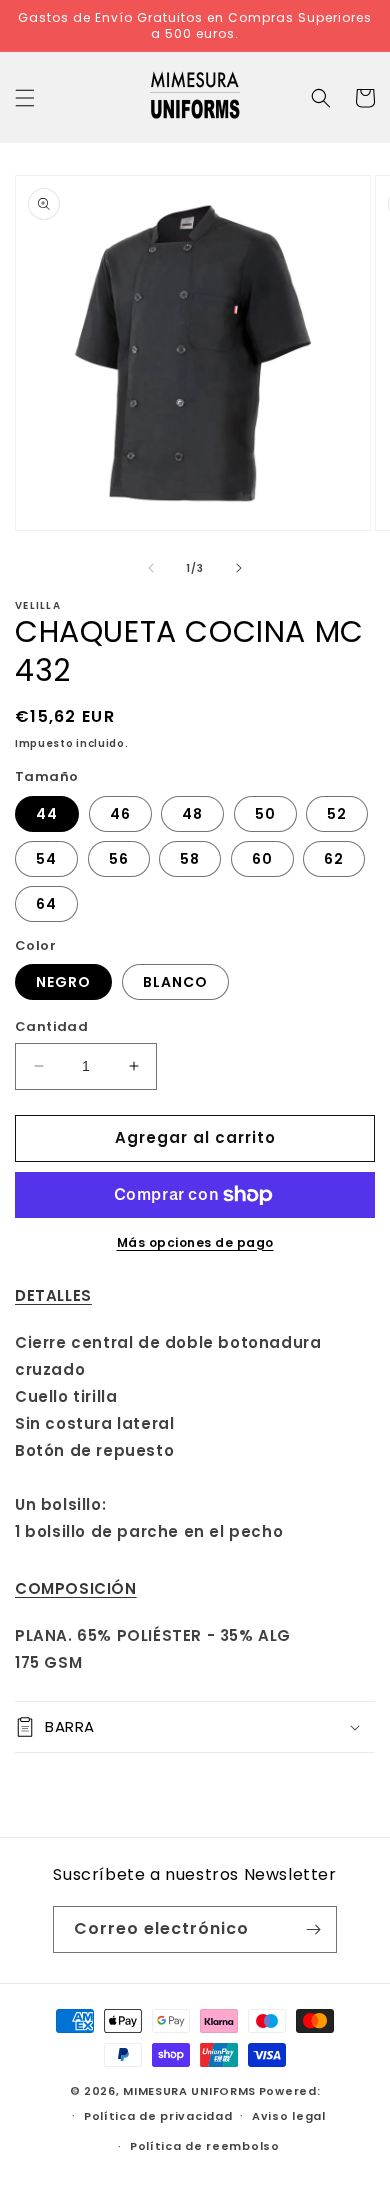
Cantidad (51, 1026)
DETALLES (53, 1295)
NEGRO (63, 982)
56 (119, 859)
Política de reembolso (205, 2146)
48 (192, 814)
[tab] (195, 1295)
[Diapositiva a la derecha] (239, 568)
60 (262, 859)
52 (337, 814)
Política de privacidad (158, 2116)
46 (120, 814)
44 (47, 814)
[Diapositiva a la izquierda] (151, 568)
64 (46, 904)
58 (190, 859)
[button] (25, 98)
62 (334, 859)
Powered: (290, 2091)
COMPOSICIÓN (76, 1588)
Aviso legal (289, 2116)
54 (46, 859)
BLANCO (175, 982)
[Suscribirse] (314, 1929)
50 (265, 814)
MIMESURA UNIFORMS (189, 2091)
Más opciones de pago (195, 1242)
